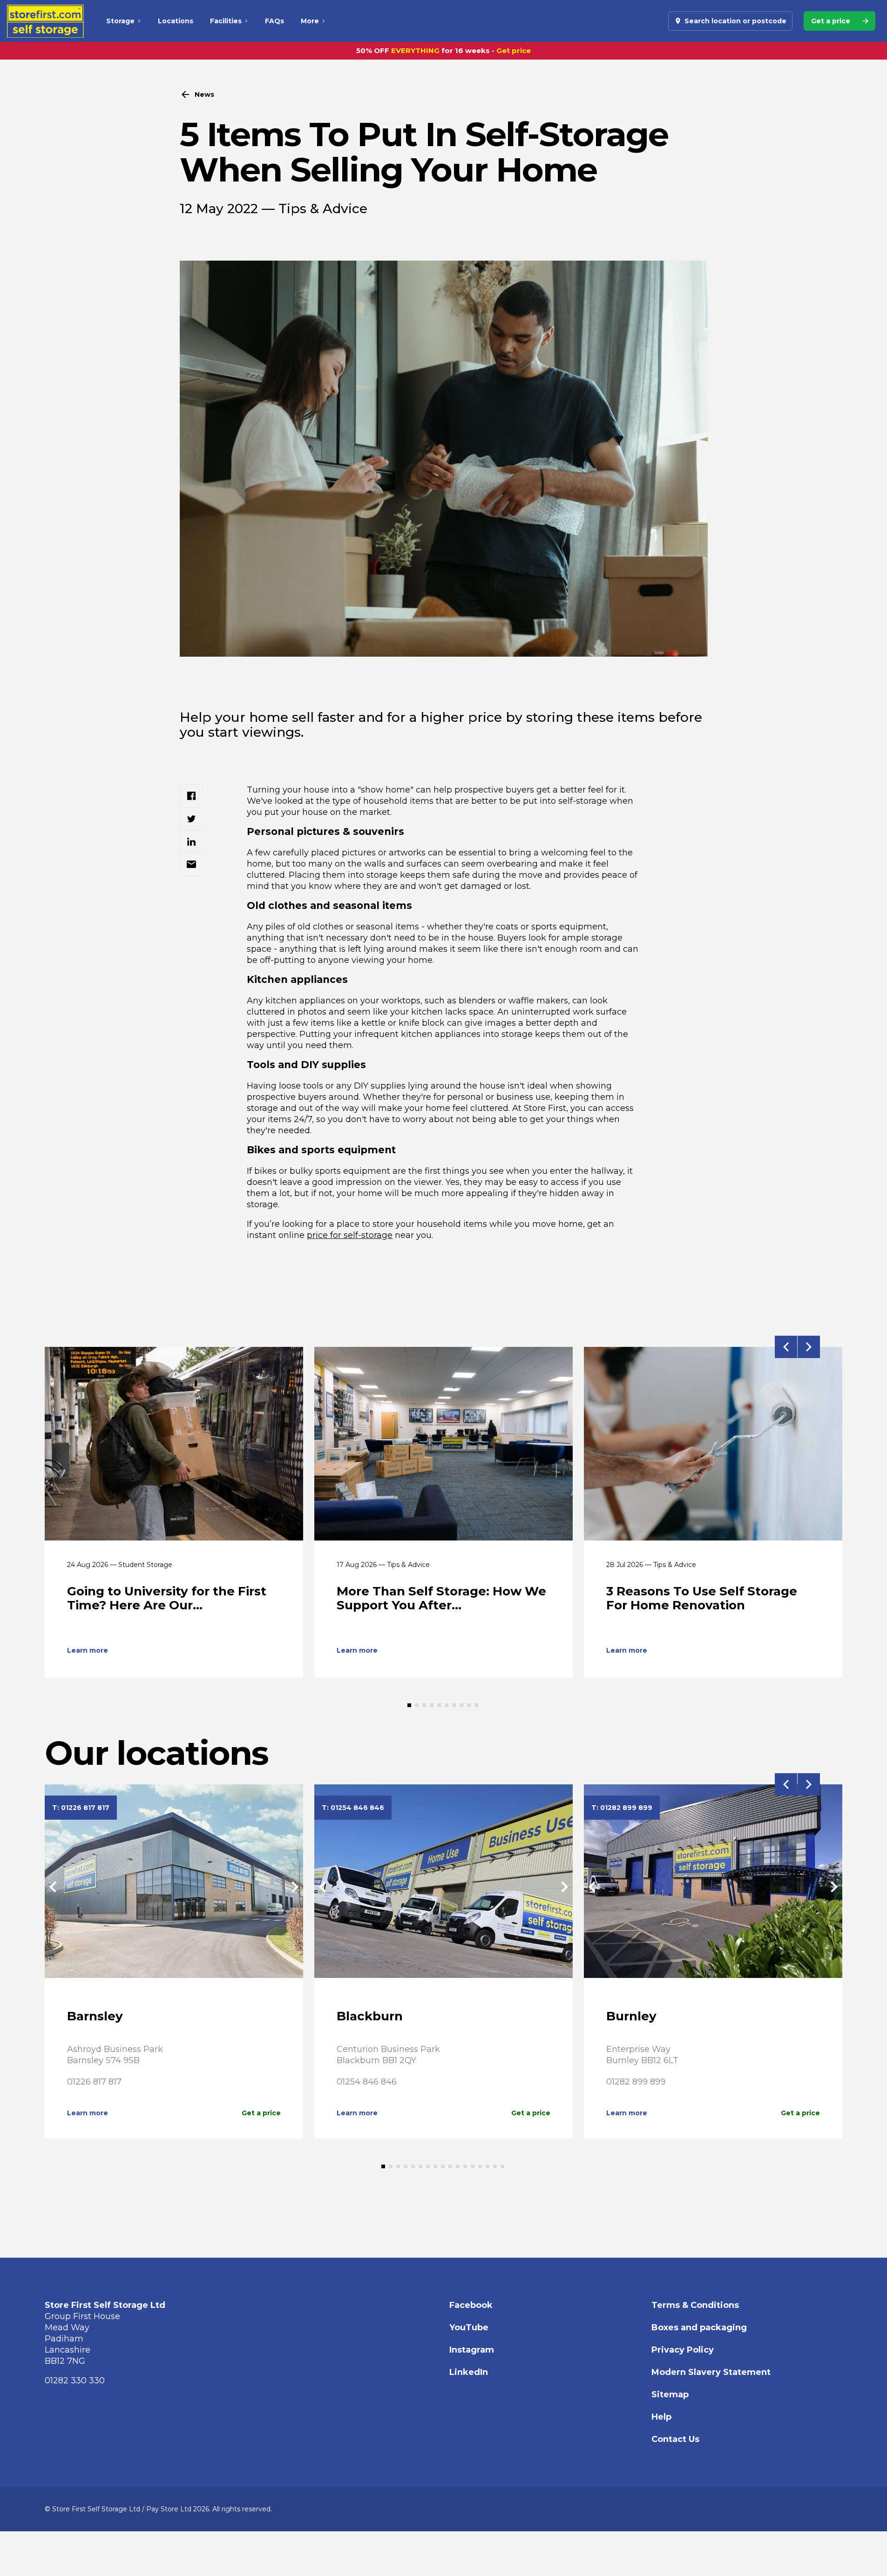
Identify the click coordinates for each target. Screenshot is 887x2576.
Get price (514, 50)
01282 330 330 (75, 2381)
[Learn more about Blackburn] (443, 1887)
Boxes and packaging (699, 2327)
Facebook (471, 2305)
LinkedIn (469, 2372)
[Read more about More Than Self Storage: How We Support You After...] (443, 1444)
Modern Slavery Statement (711, 2372)
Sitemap (670, 2394)
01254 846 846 (367, 2082)
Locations (176, 21)
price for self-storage (350, 1235)
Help (661, 2417)
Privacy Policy (683, 2350)
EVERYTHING (415, 50)
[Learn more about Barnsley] (174, 1887)
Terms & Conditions (695, 2305)
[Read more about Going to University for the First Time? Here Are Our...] (174, 1444)
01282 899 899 (636, 2082)
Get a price (261, 2113)
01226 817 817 (94, 2082)
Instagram (472, 2350)
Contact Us (675, 2439)
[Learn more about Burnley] (713, 1887)
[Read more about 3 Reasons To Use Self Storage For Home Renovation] (713, 1444)
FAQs (274, 21)
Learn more (88, 1650)
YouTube (469, 2327)
